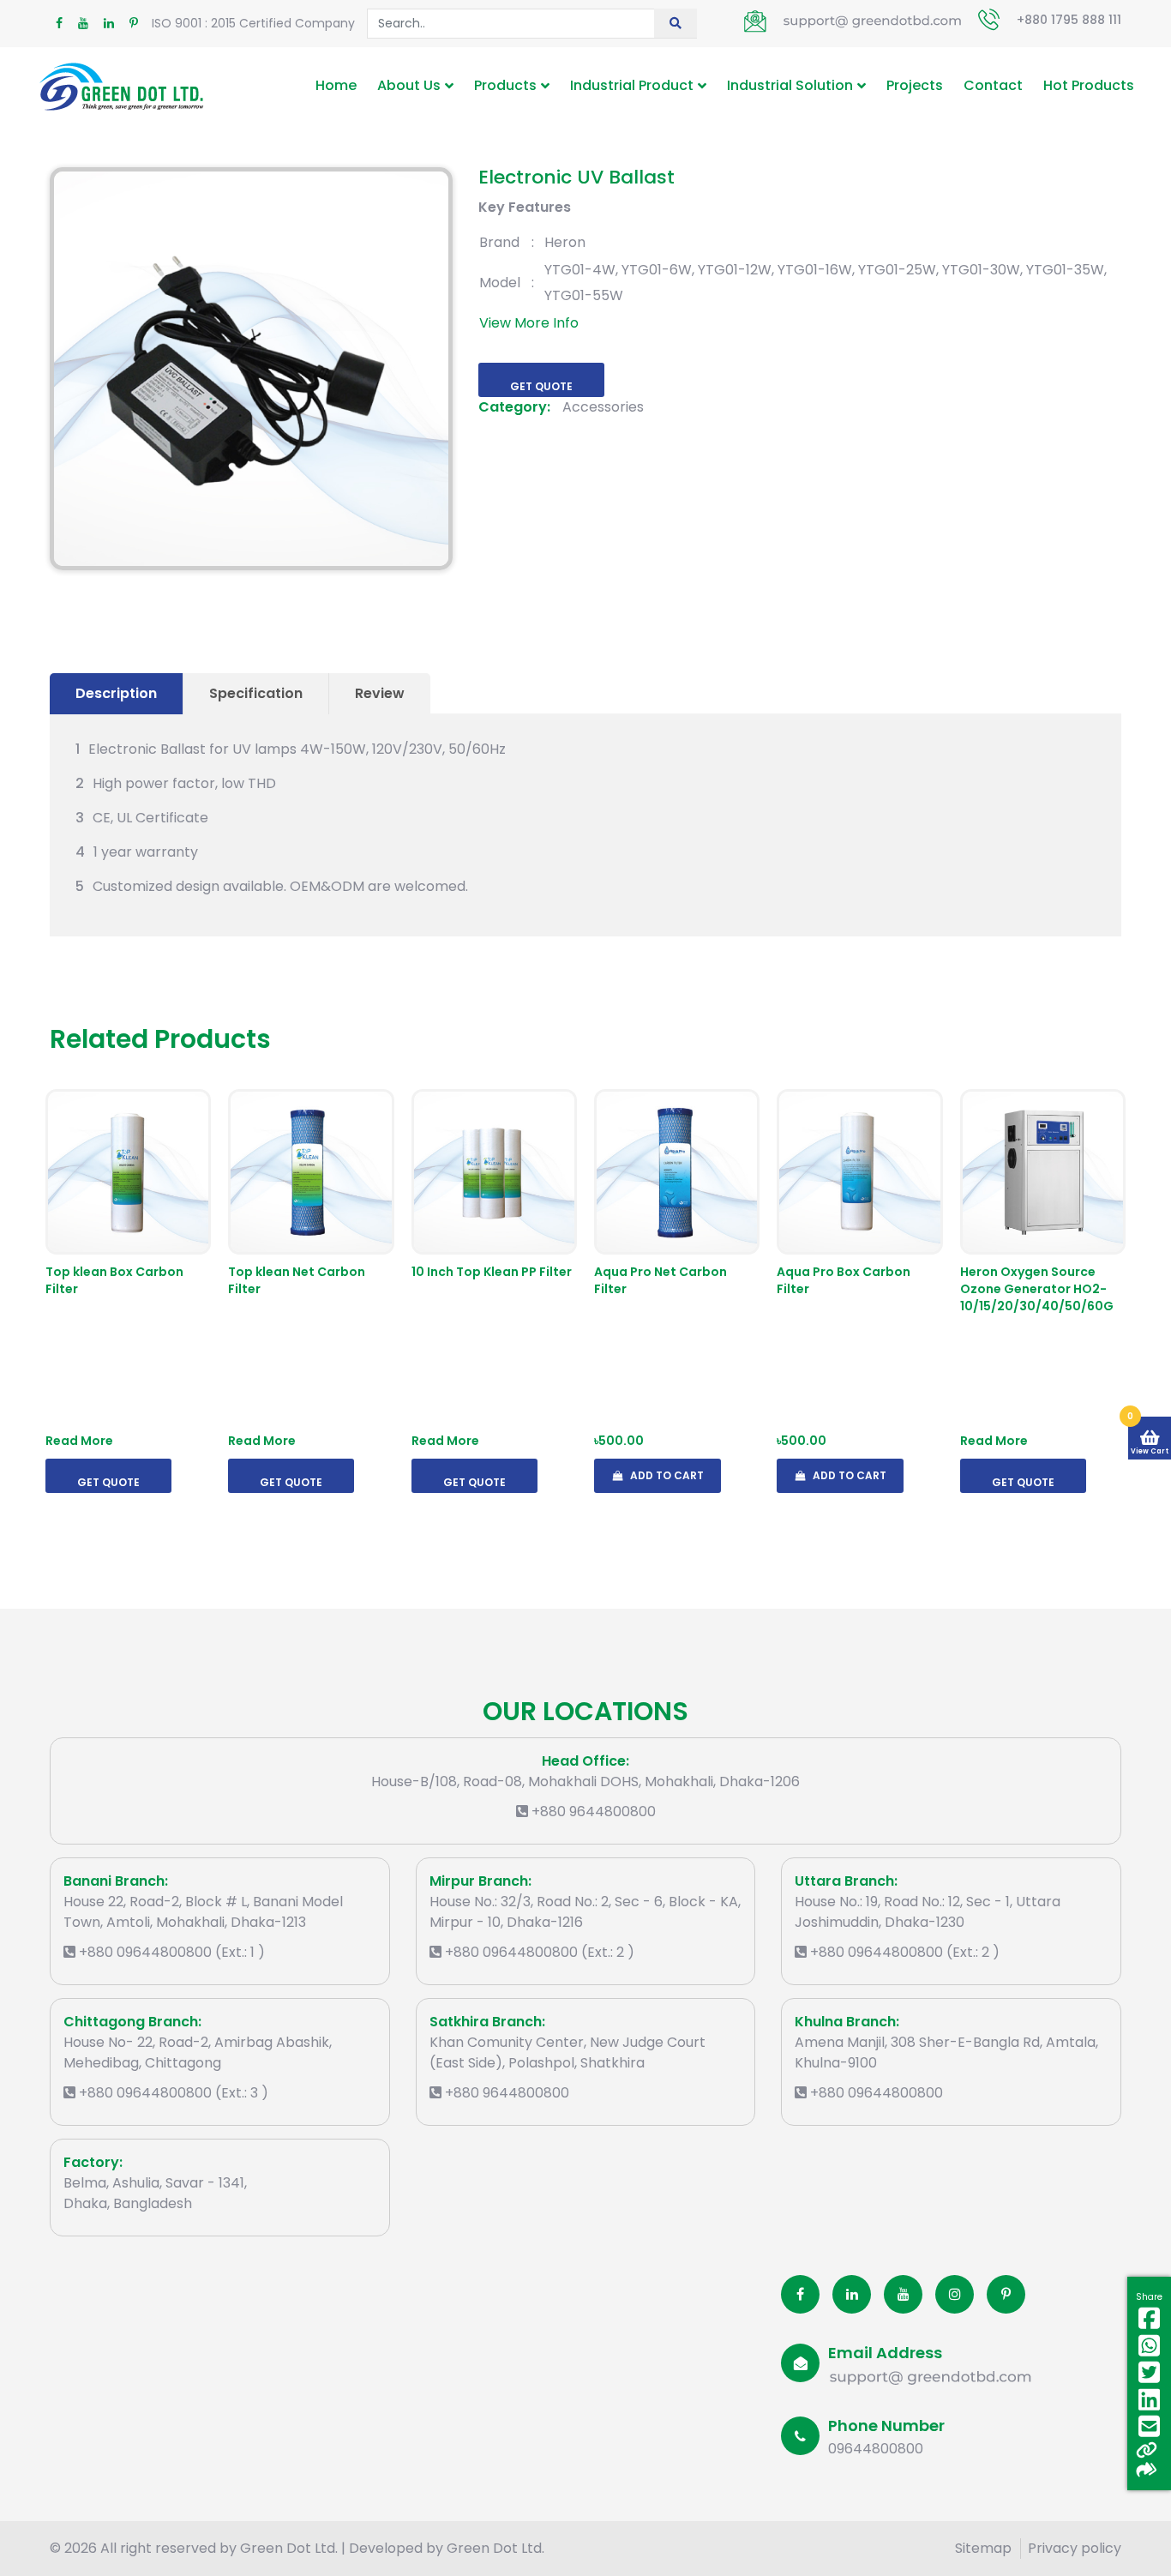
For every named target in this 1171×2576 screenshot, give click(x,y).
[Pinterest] (1006, 2294)
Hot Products (1089, 85)
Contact (993, 85)
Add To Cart (666, 1475)
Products (505, 85)
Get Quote (541, 386)
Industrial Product (632, 85)
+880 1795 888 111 (1069, 20)
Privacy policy (1075, 2548)
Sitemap (983, 2548)
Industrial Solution (790, 85)
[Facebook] (800, 2294)
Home (336, 85)
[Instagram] (955, 2294)
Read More (79, 1441)
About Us (409, 85)
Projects (915, 85)
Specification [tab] (256, 693)
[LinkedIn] (852, 2294)
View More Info (529, 323)
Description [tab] (116, 693)
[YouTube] (903, 2294)
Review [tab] (380, 693)
